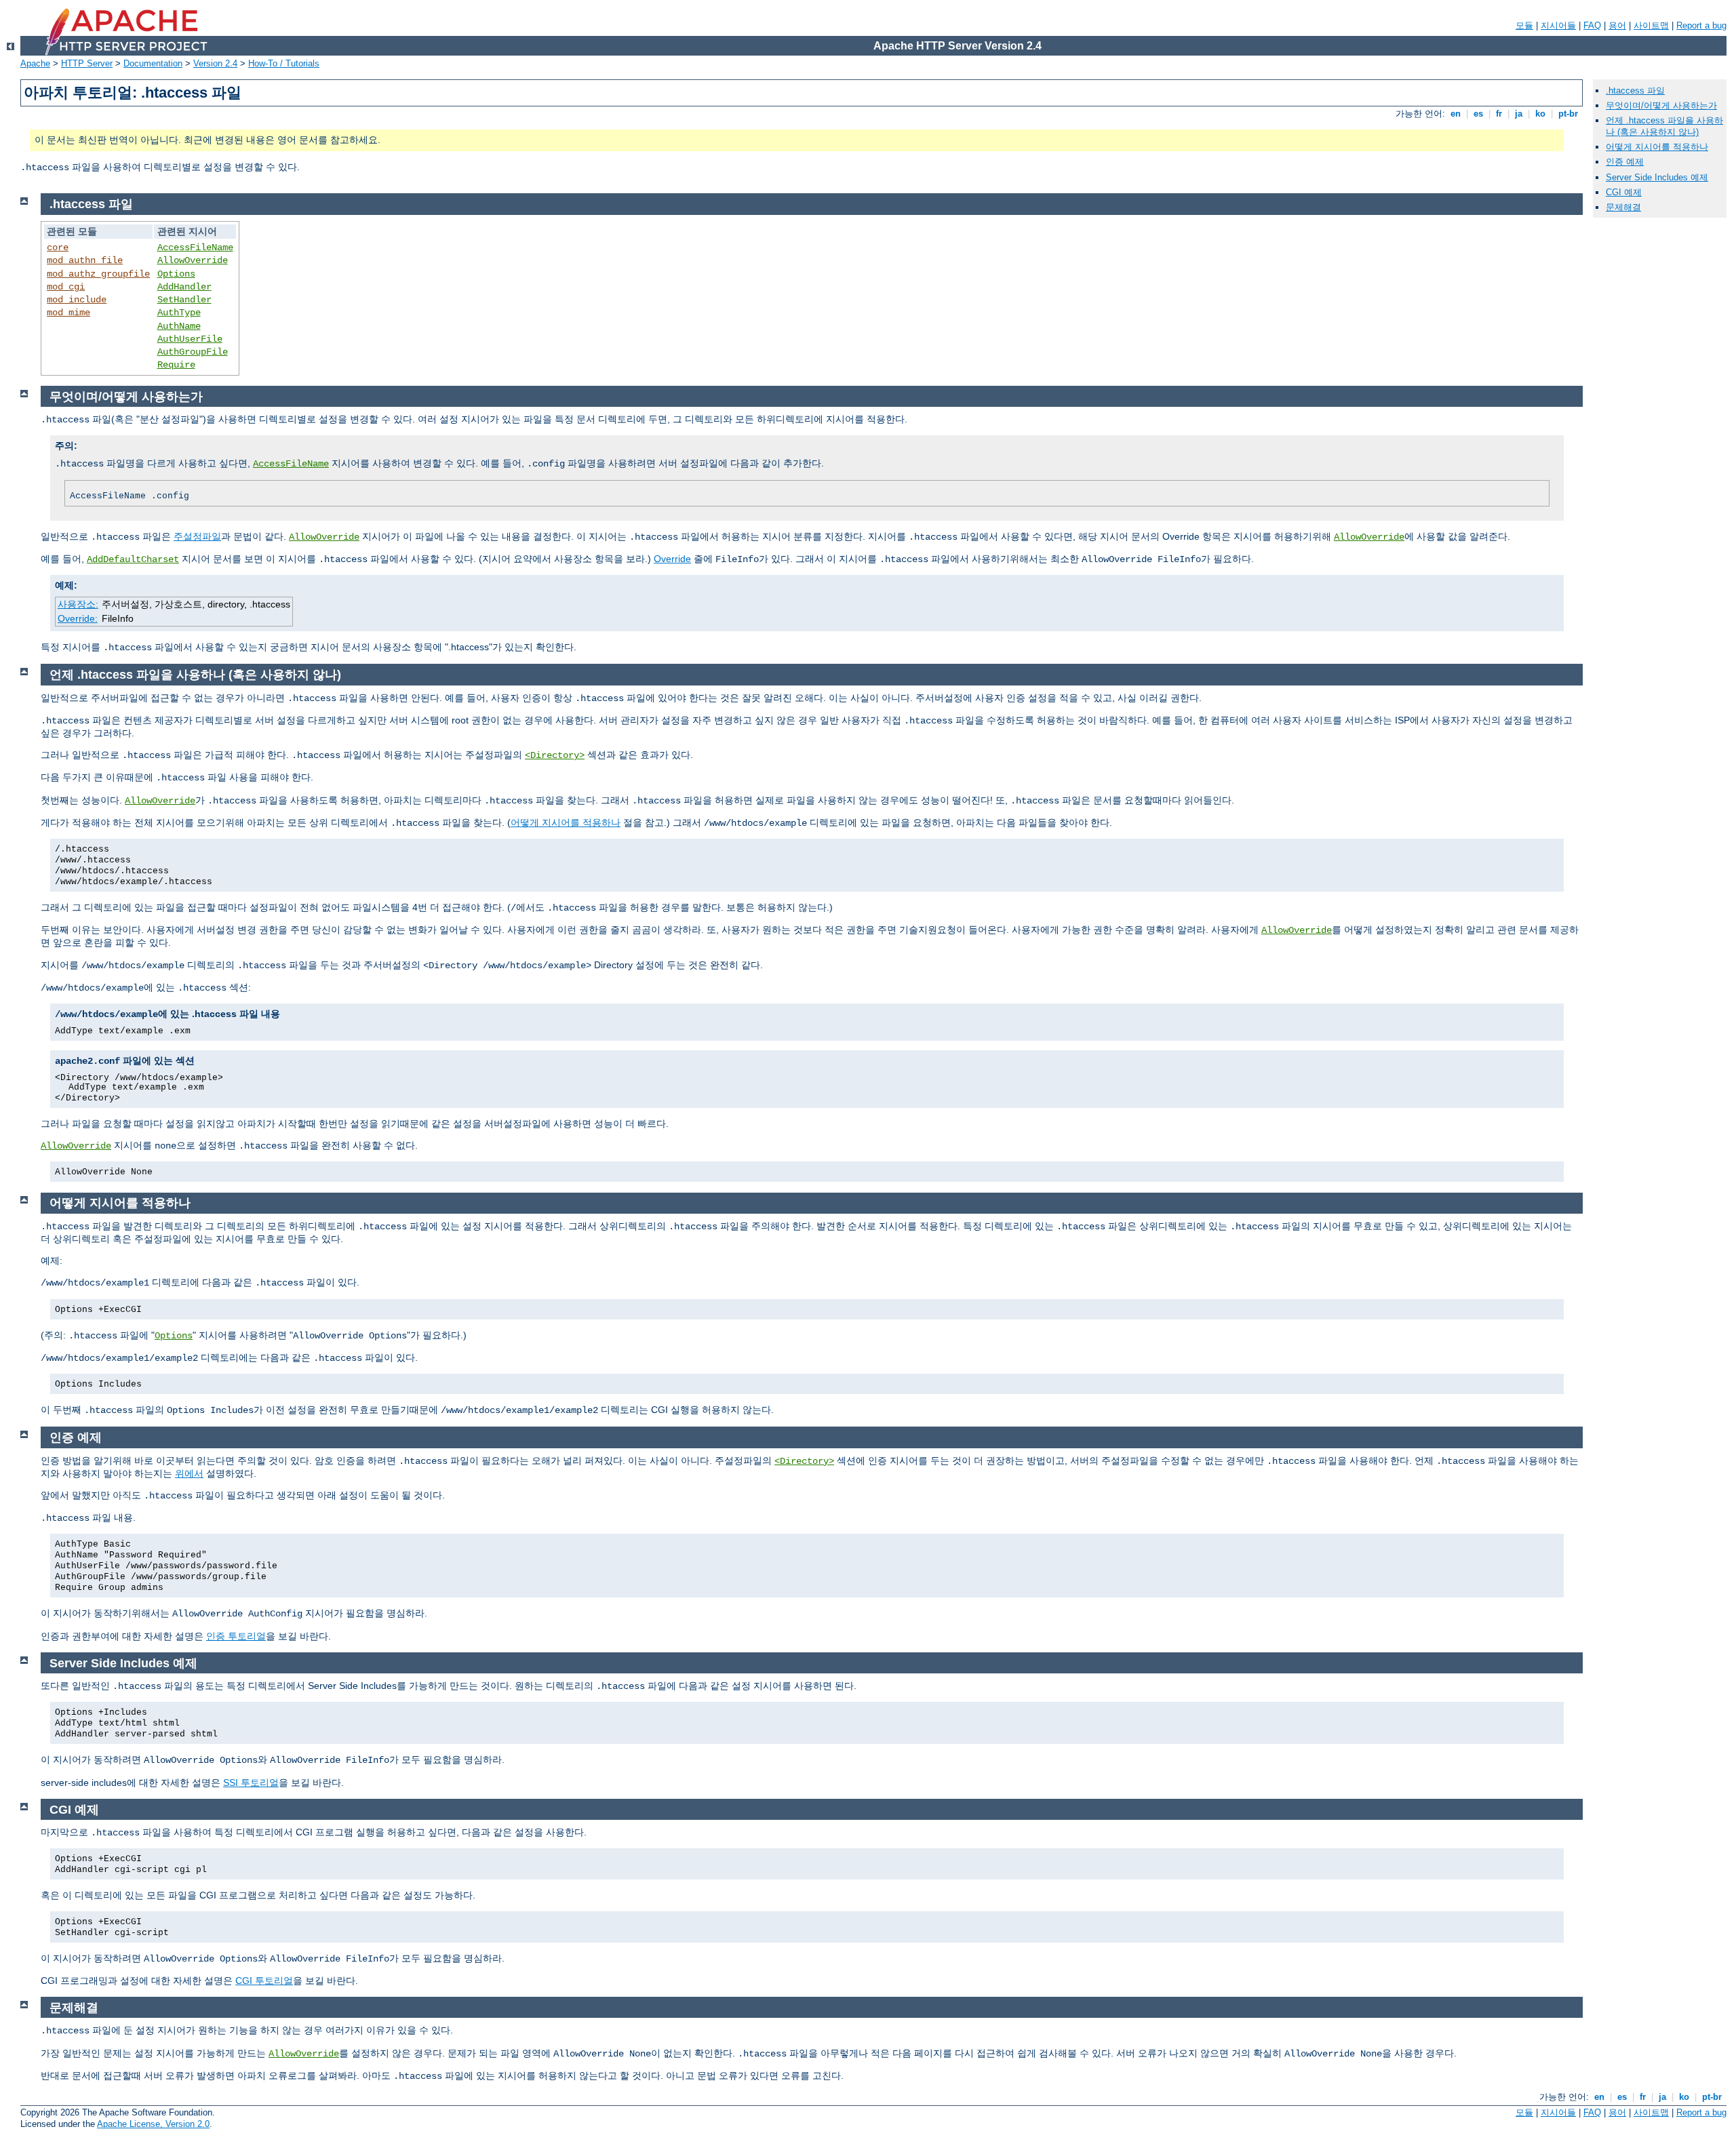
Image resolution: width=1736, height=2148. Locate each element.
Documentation (153, 63)
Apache (35, 63)
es (1478, 114)
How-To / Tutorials (284, 63)
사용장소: (78, 604)
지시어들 (1558, 25)
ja (1519, 114)
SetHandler (184, 300)
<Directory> (555, 755)
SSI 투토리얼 (251, 1783)
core (58, 247)
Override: (78, 618)
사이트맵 (1651, 25)
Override (672, 559)
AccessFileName (195, 247)
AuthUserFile (190, 339)
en (1456, 114)
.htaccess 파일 (1635, 91)
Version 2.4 (215, 63)
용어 (1617, 25)
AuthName (179, 326)
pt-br (1568, 114)
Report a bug (1701, 25)
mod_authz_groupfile (98, 274)
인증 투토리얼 (236, 1636)
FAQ (1592, 25)
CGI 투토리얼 (264, 1981)
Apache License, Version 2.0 (153, 2124)
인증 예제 (1625, 162)
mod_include (77, 300)
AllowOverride (193, 260)
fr (1499, 114)
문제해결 (1623, 207)
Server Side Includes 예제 (1657, 177)
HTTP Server (87, 63)
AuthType (179, 313)
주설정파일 (197, 536)
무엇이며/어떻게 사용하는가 (1661, 105)
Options (176, 274)
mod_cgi (66, 287)
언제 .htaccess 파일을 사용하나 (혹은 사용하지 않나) (1664, 126)
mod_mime (68, 313)
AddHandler (184, 287)
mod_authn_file (85, 260)
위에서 (189, 1473)
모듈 (1524, 25)
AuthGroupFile (193, 352)
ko (1540, 114)
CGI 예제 (1624, 192)
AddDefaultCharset (133, 559)
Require (176, 365)
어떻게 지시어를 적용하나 (566, 822)
